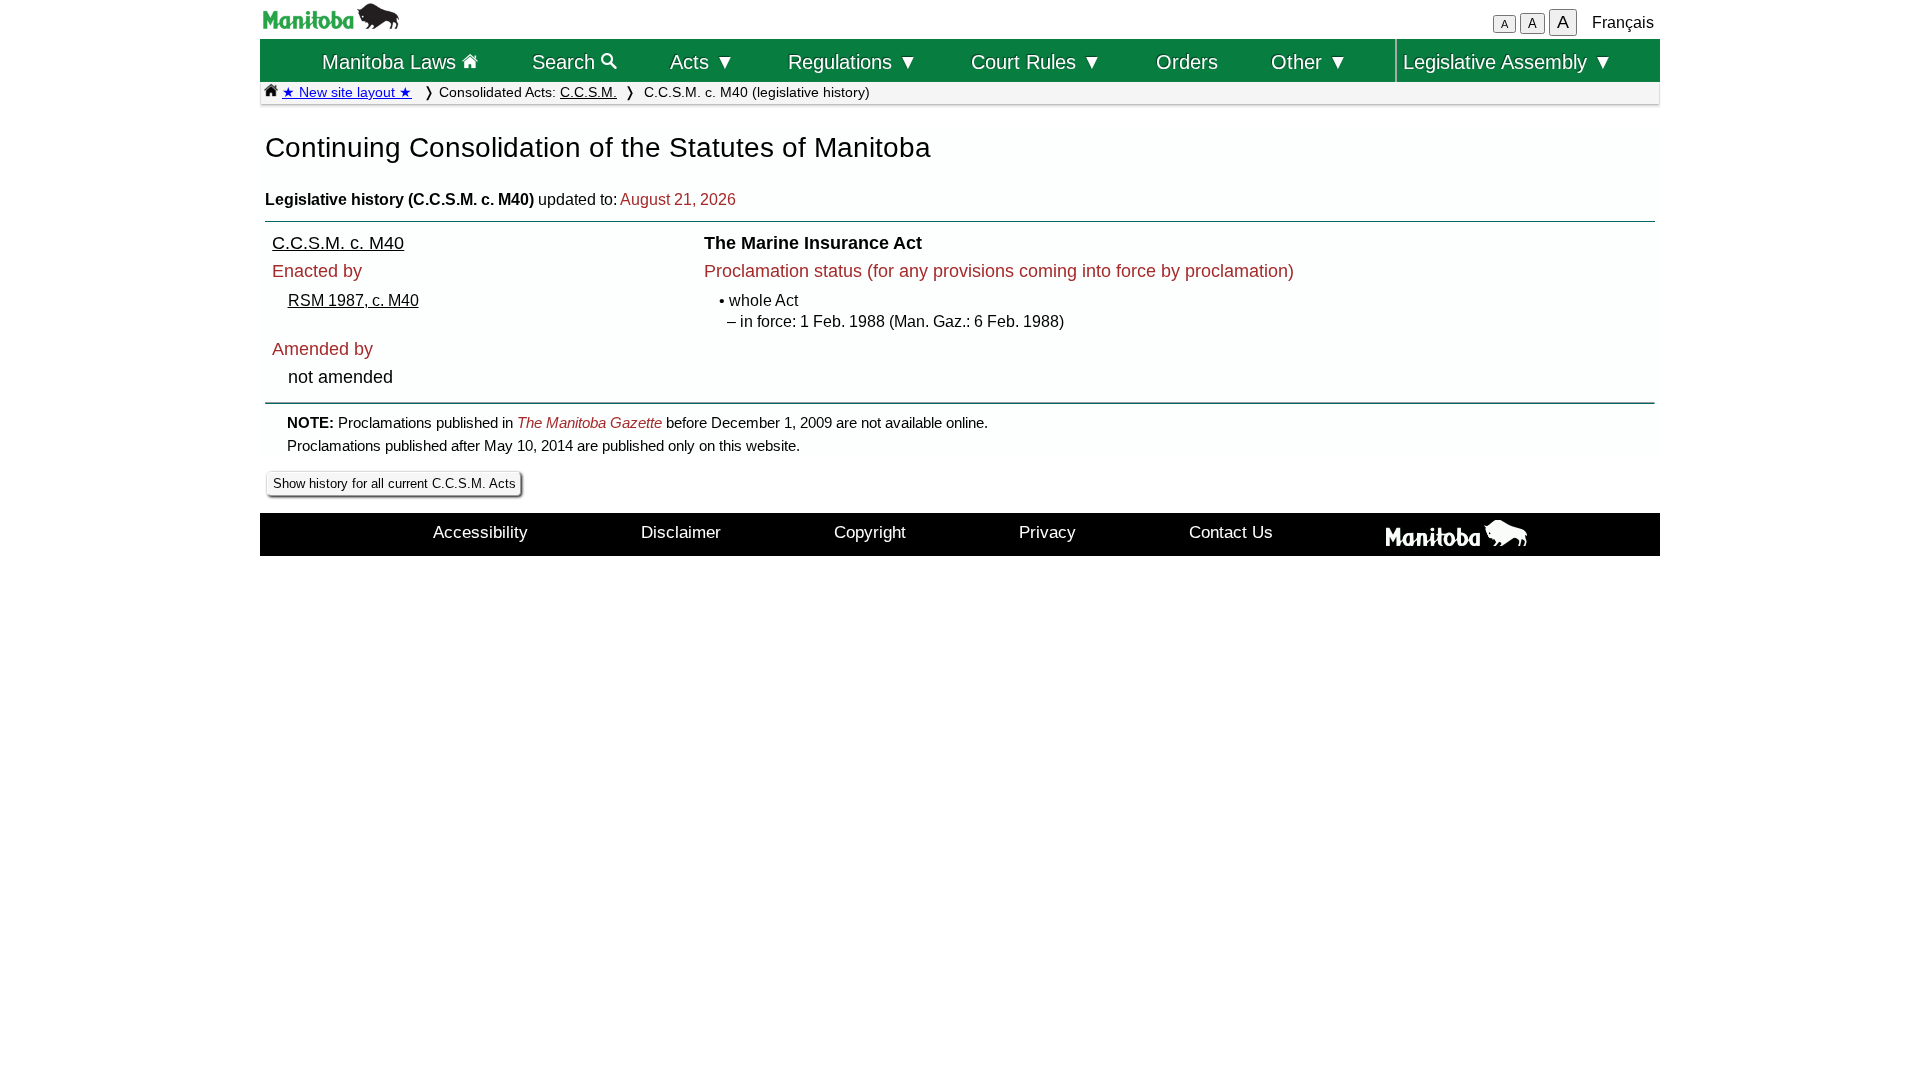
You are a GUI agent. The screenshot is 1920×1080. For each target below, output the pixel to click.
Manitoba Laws (392, 61)
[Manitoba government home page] (331, 23)
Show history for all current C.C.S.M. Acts (394, 483)
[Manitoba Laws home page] (271, 92)
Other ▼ (1309, 61)
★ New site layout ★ (347, 92)
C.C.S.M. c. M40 (338, 243)
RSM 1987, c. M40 (353, 300)
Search (566, 61)
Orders (1187, 61)
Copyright (870, 532)
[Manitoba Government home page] (1456, 537)
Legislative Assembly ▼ (1508, 61)
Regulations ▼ (853, 61)
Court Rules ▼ (1036, 61)
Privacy (1047, 532)
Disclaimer (681, 532)
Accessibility (480, 532)
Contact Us (1231, 532)
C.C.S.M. (588, 92)
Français (1623, 22)
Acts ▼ (702, 61)
